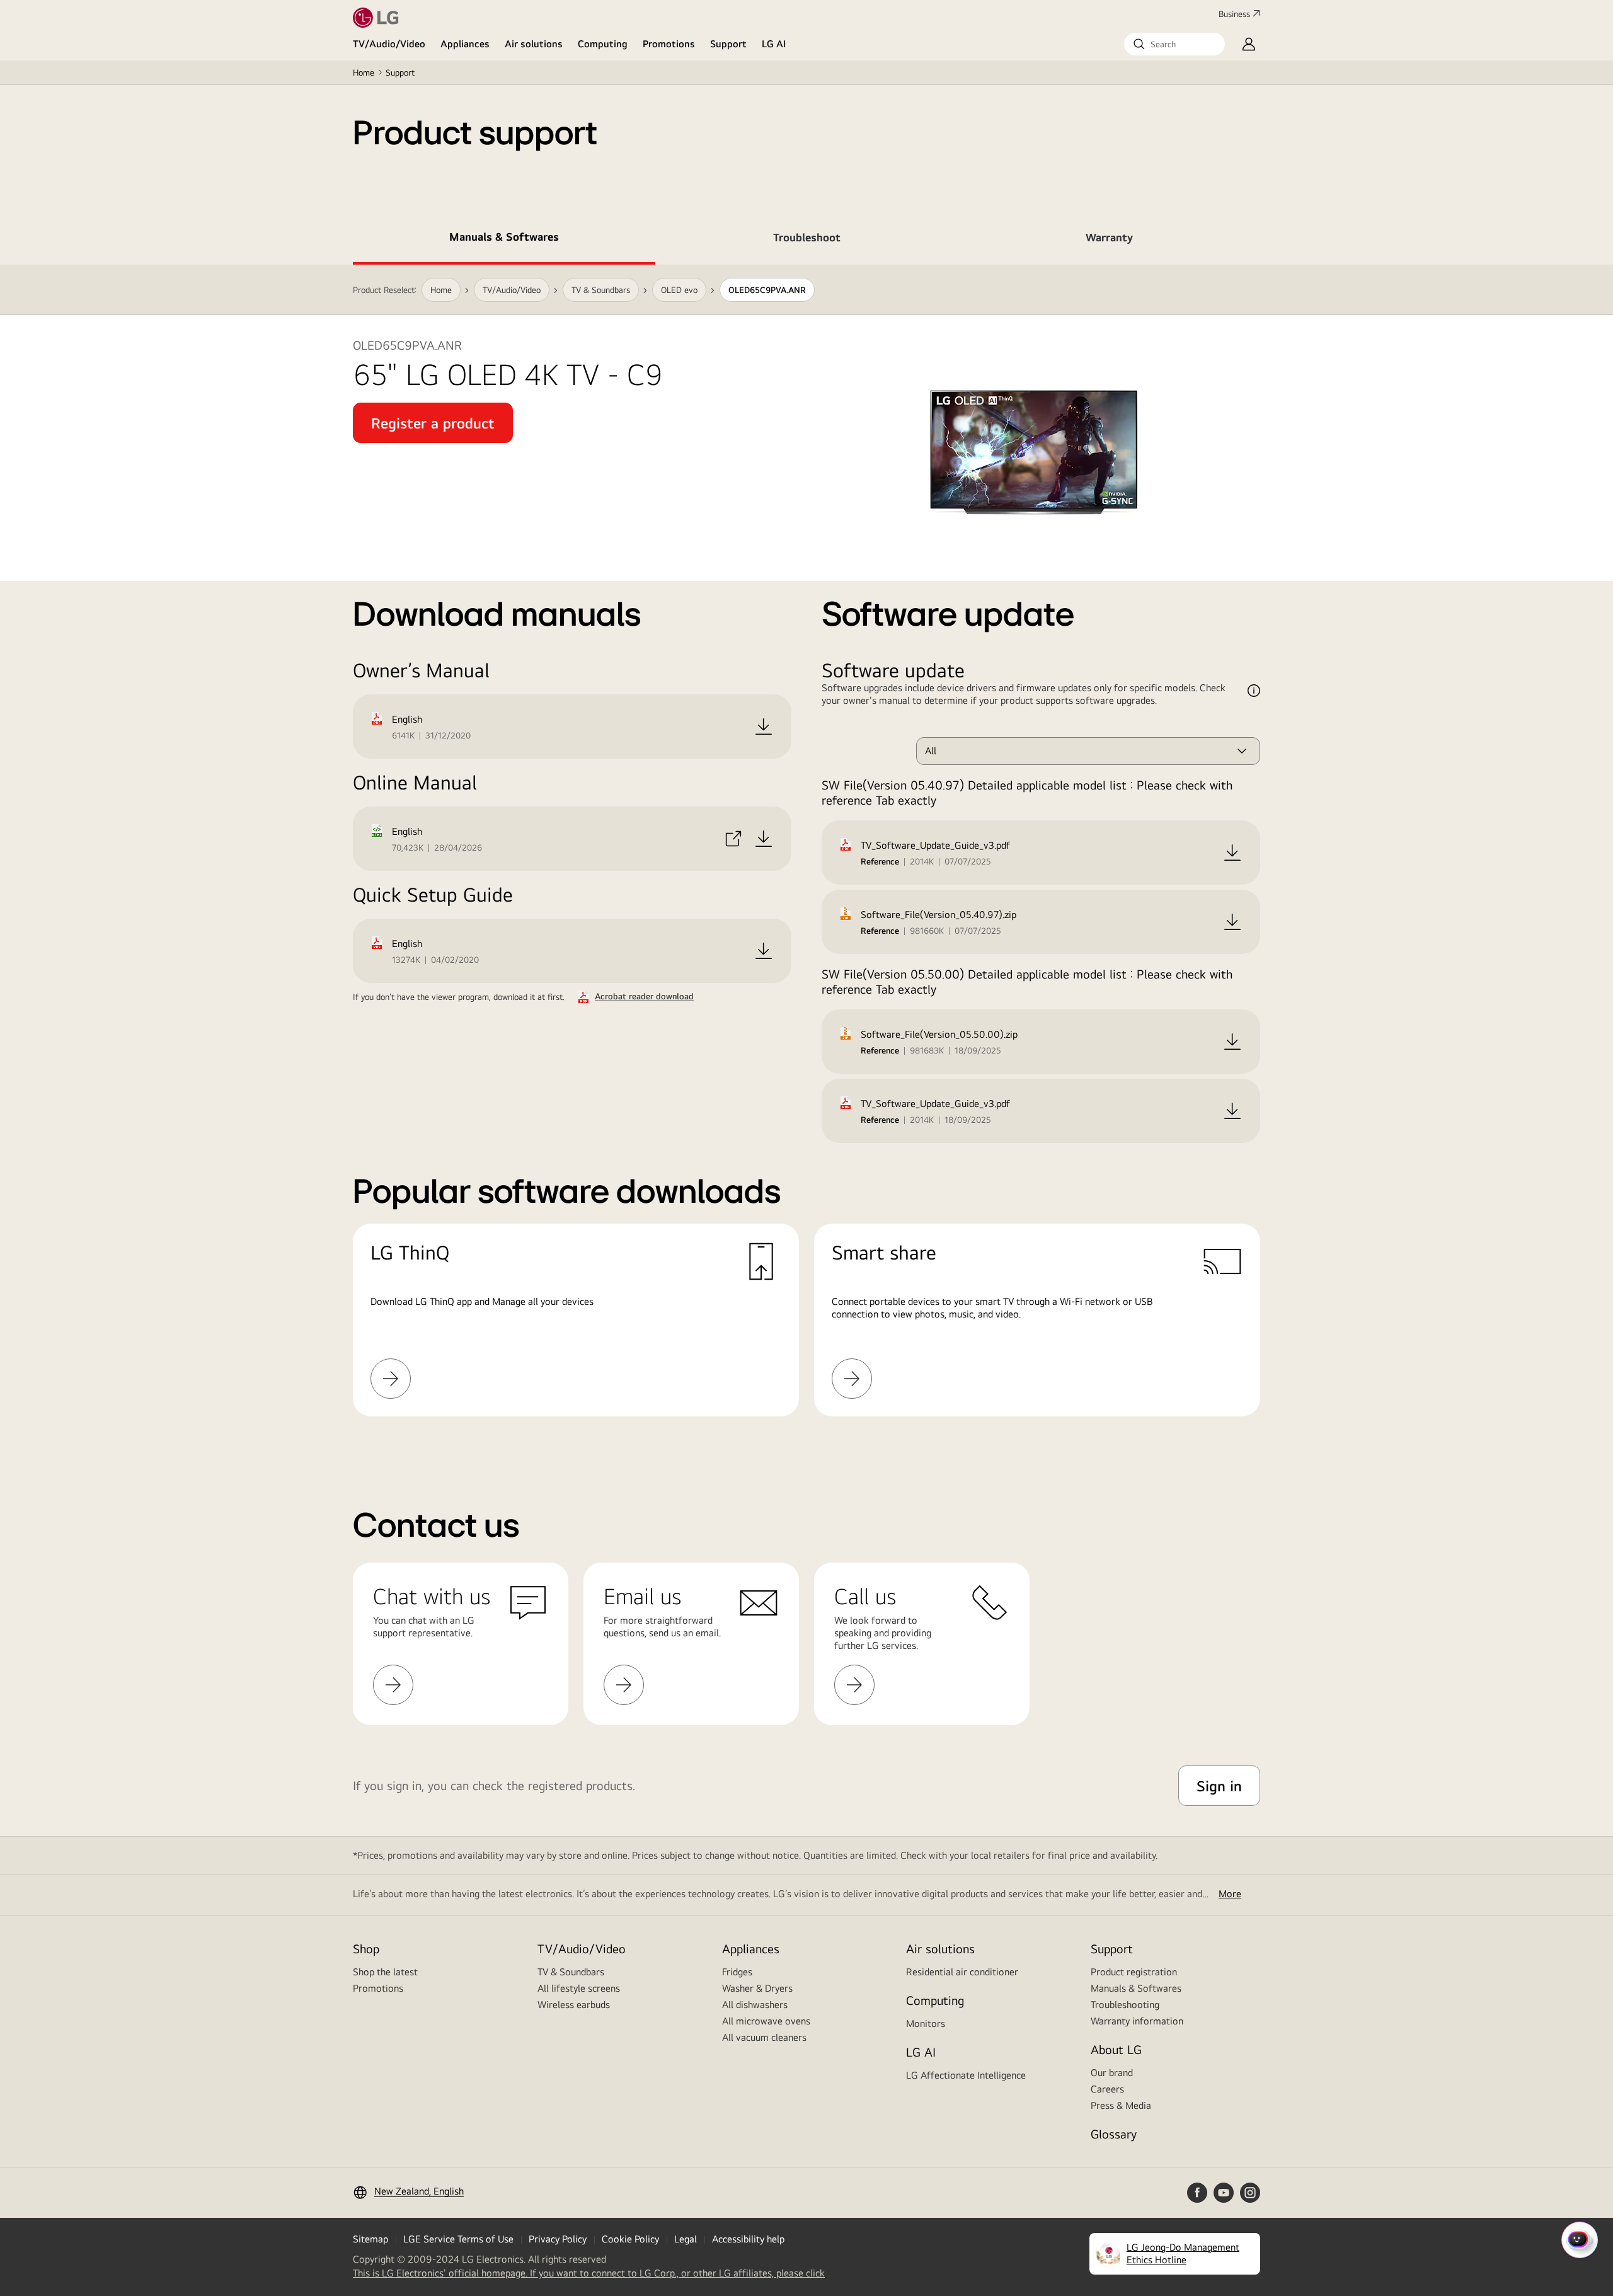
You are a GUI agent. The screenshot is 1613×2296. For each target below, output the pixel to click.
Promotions (669, 44)
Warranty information (1137, 2021)
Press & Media (1121, 2105)
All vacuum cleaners (764, 2037)
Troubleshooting (1125, 2005)
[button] (1174, 44)
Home (364, 72)
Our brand (1112, 2073)
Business (1234, 14)
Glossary (1114, 2134)
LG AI (774, 44)
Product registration (1134, 1972)
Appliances (465, 44)
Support (728, 44)
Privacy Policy (558, 2239)
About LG (1116, 2049)
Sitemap (370, 2239)
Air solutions (534, 44)
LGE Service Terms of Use (458, 2239)
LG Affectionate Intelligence (966, 2075)
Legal (686, 2239)
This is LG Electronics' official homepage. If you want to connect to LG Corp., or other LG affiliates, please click (589, 2273)
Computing (603, 44)
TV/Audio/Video (389, 44)
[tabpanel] (806, 856)
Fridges (737, 1972)
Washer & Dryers (757, 1988)
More (1230, 1894)
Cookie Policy (630, 2239)
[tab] (504, 239)
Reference (880, 861)
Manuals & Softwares (1136, 1988)
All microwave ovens (766, 2021)
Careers (1107, 2089)
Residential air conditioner (962, 1972)
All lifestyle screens (579, 1988)
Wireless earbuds (574, 2005)
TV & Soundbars (571, 1972)
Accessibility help (748, 2239)
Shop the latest (385, 1972)
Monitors (926, 2023)
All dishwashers (755, 2005)
